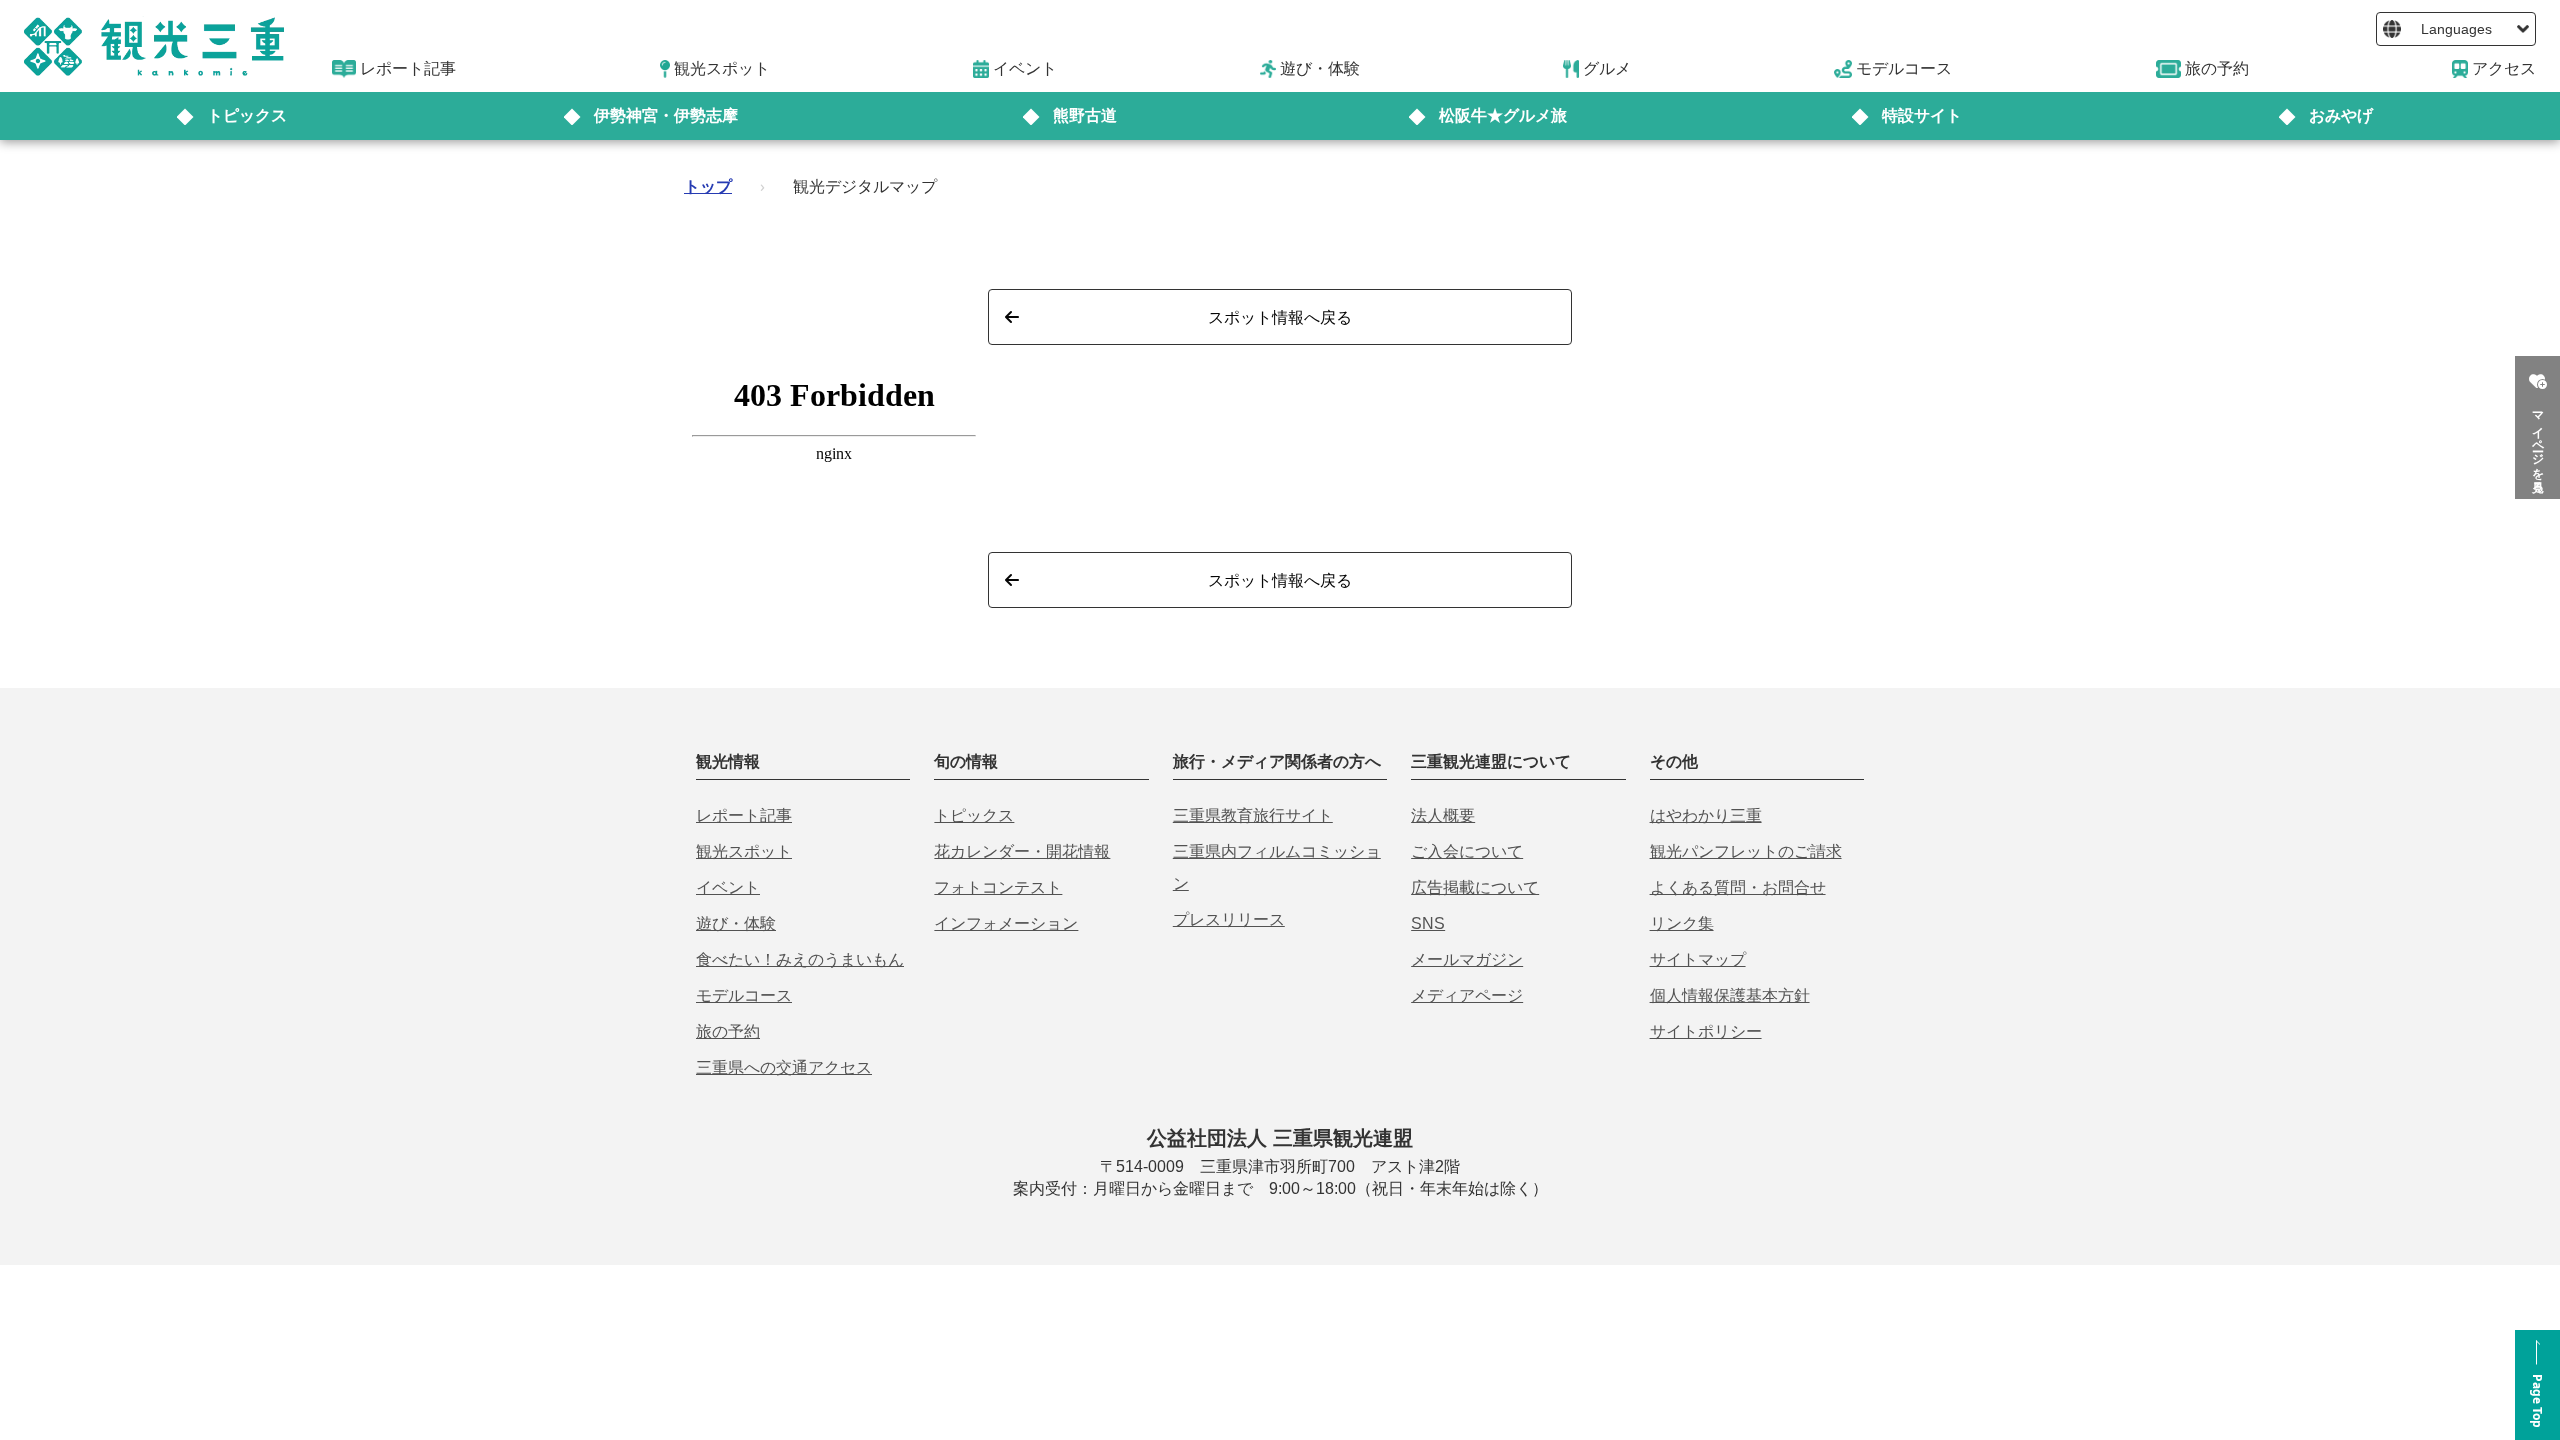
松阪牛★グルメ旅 (1503, 115)
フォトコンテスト (998, 887)
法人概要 (1443, 815)
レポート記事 (744, 815)
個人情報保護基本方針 (1730, 995)
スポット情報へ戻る (1280, 317)
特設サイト (1922, 115)
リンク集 (1682, 923)
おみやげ (2341, 115)
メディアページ (1467, 995)
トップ (708, 186)
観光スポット (744, 851)
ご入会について (1467, 851)
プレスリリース (1229, 919)
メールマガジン (1467, 959)
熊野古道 (1085, 115)
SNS (1428, 923)
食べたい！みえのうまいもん (800, 959)
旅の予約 (728, 1031)
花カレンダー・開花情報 (1022, 851)
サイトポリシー (1706, 1031)
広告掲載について (1475, 887)
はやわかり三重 (1706, 815)
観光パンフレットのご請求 (1746, 851)
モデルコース (744, 995)
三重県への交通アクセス (784, 1067)
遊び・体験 (736, 923)
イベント (728, 887)
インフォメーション (1006, 923)
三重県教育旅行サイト (1253, 815)
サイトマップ (1698, 959)
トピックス (247, 115)
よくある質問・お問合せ (1738, 887)
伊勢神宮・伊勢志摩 (666, 115)
